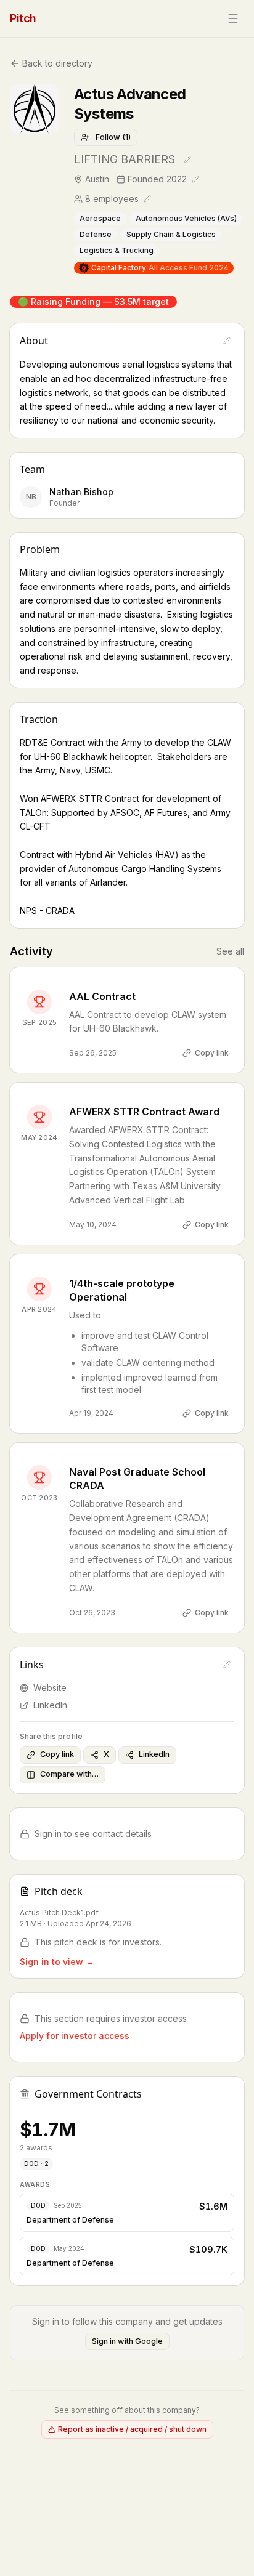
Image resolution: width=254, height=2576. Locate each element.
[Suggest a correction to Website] (227, 1665)
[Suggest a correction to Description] (227, 341)
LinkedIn (50, 1705)
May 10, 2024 (93, 1225)
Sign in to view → (57, 1962)
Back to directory (57, 63)
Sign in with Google (127, 2341)
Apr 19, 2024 (91, 1413)
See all (230, 951)
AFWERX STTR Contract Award (144, 1112)
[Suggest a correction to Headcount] (147, 199)
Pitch (23, 18)
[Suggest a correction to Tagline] (187, 159)
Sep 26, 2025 (93, 1053)
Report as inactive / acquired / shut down (132, 2429)
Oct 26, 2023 (92, 1613)
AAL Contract (102, 996)
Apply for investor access (75, 2036)
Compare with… (69, 1774)
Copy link (212, 1053)
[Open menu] (233, 18)
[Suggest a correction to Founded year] (195, 179)
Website (50, 1688)
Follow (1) (113, 137)
